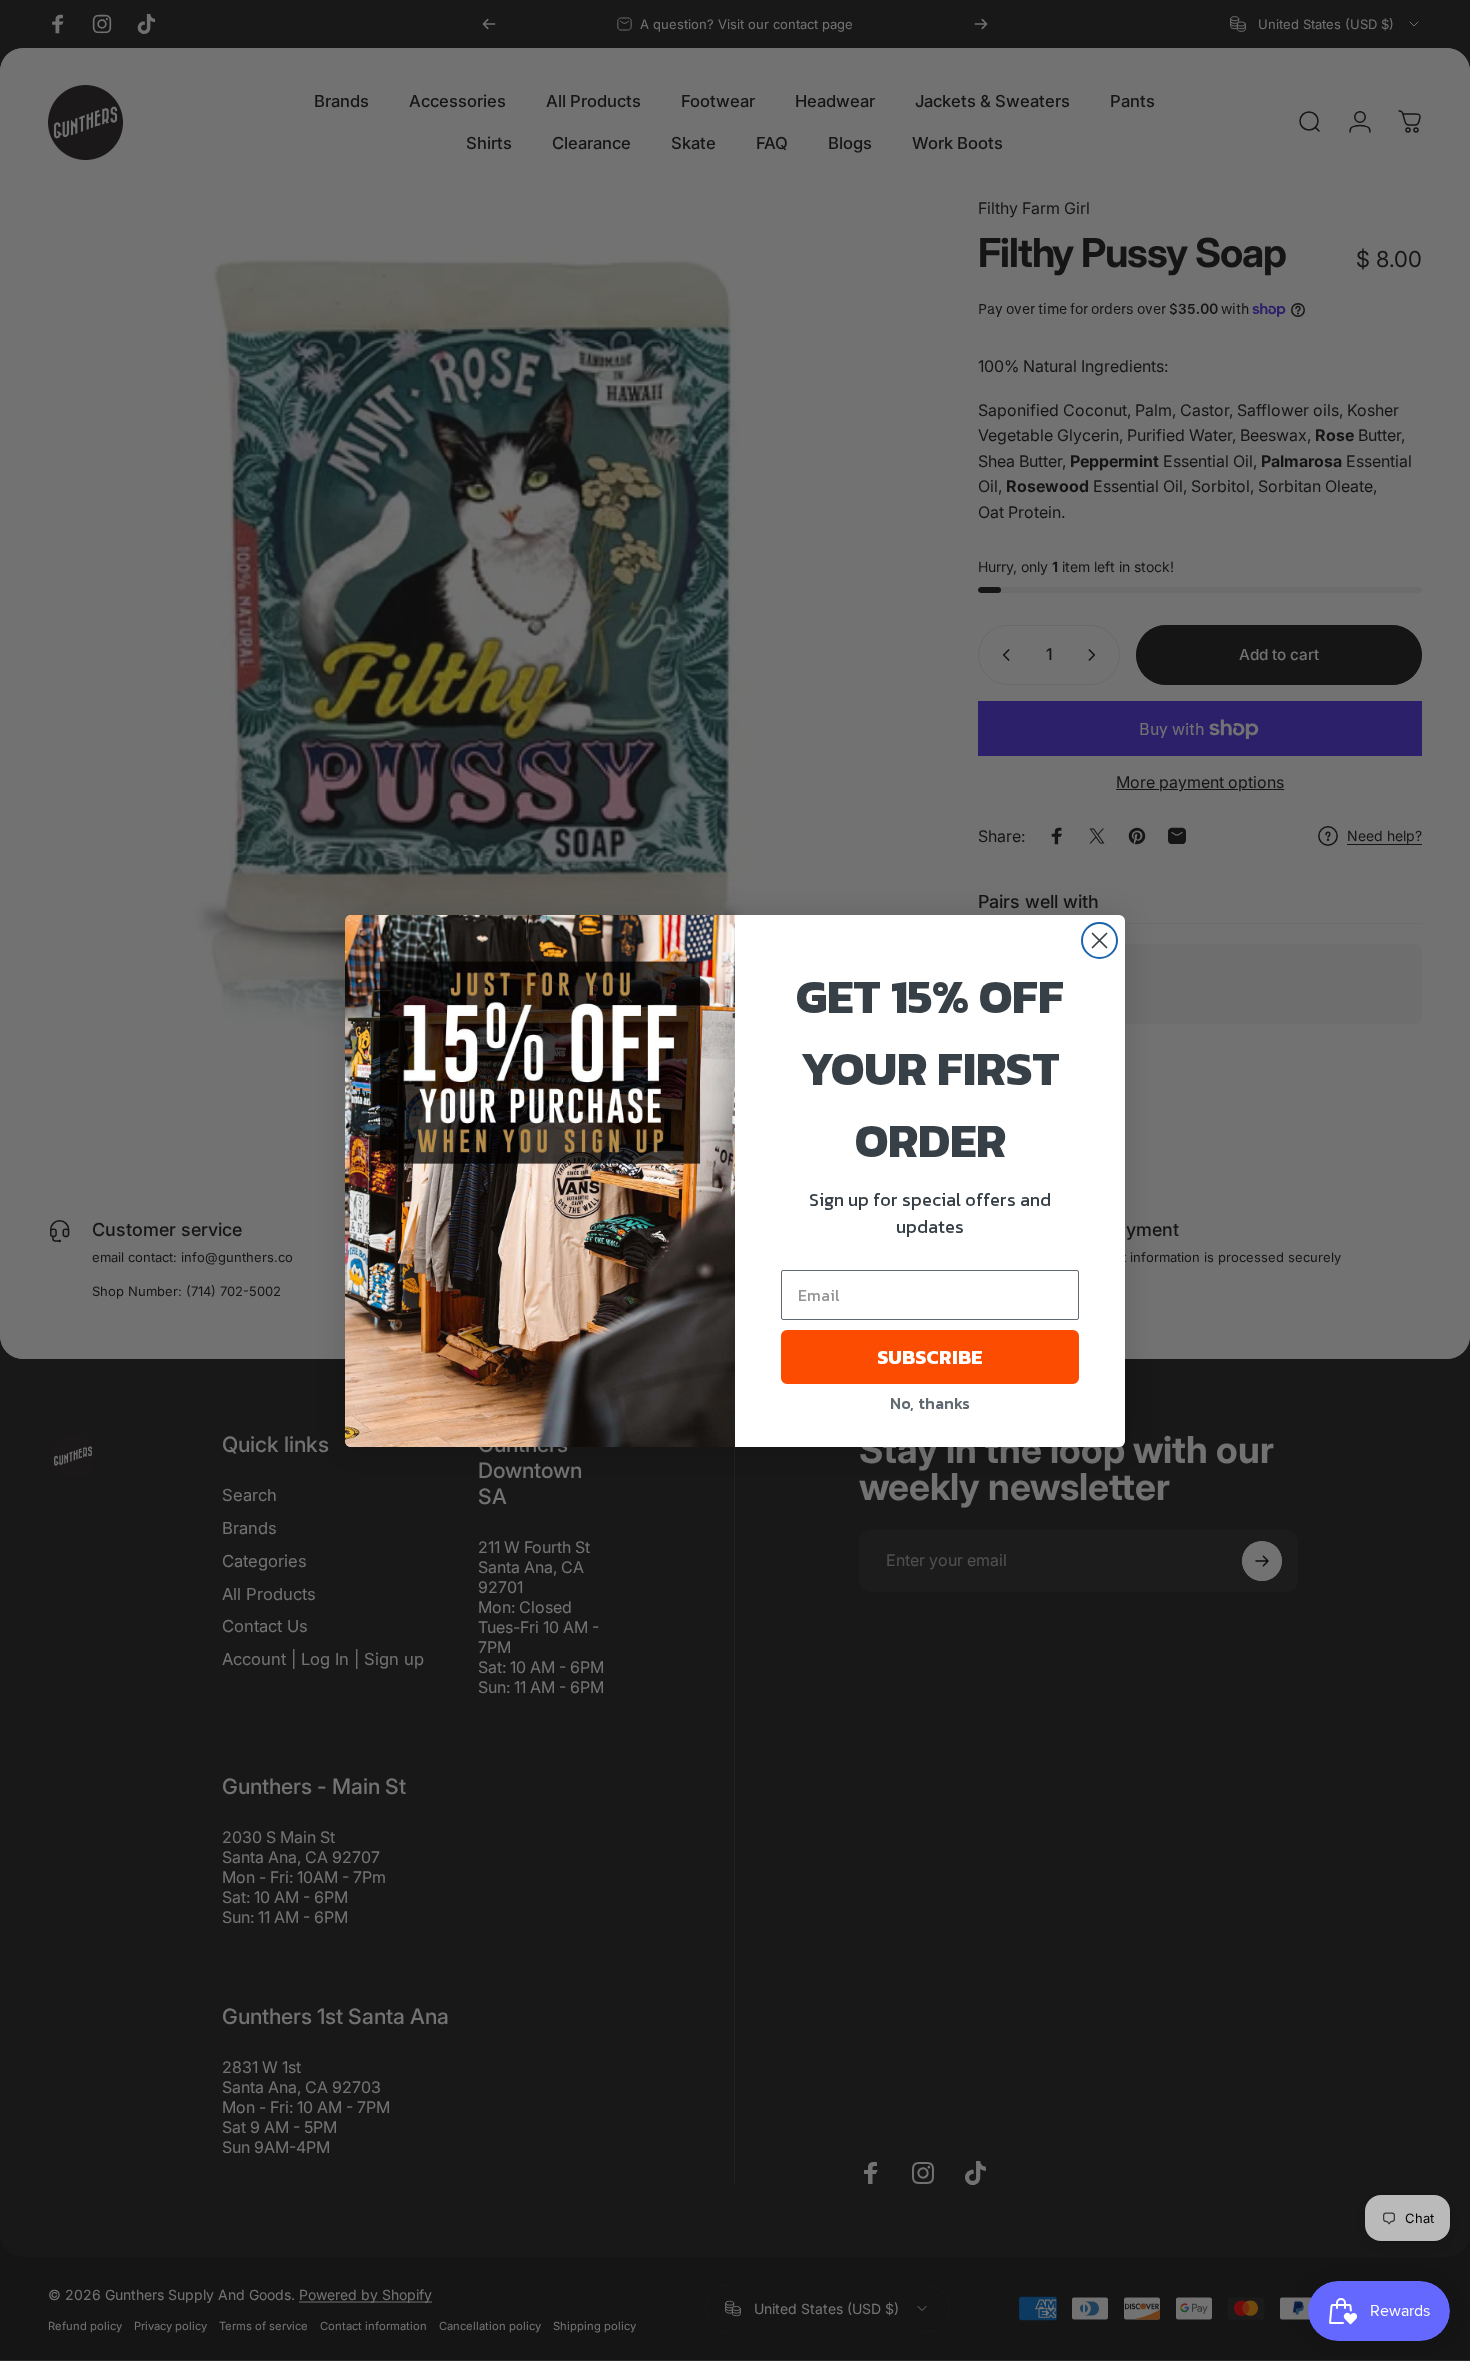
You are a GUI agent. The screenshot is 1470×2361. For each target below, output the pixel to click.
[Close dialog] (1099, 940)
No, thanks (930, 1403)
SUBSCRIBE (930, 1357)
